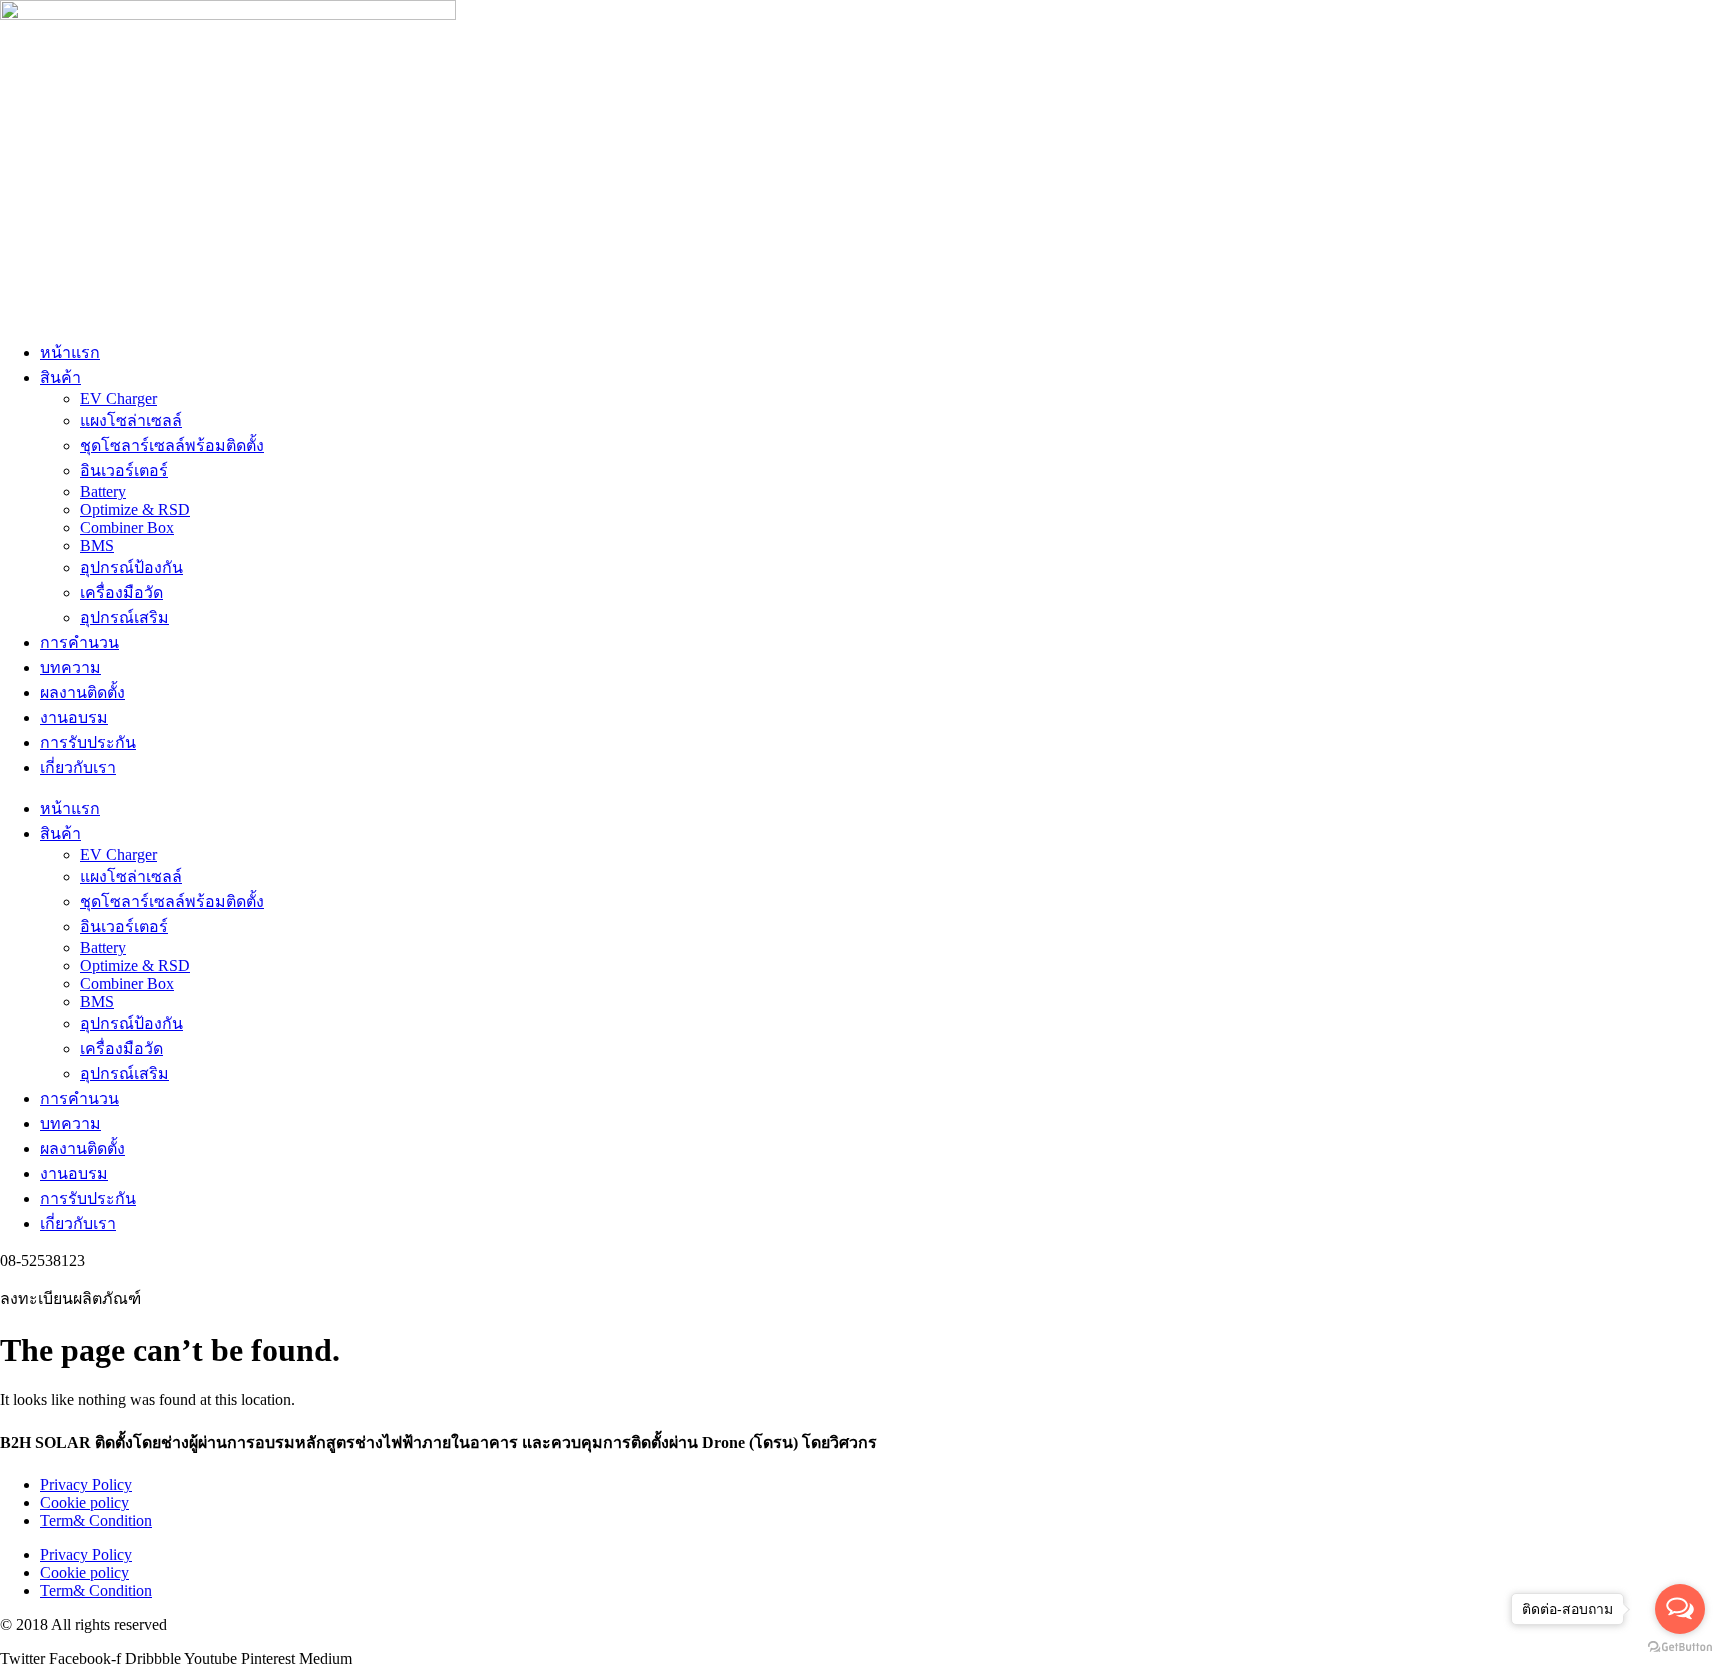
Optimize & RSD (135, 509)
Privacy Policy (86, 1484)
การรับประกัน (88, 742)
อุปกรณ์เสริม (124, 617)
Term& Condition (96, 1520)
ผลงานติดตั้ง (82, 692)
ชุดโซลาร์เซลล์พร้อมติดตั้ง (172, 445)
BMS (97, 545)
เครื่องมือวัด (121, 592)
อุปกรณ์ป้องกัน (131, 567)
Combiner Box (127, 527)
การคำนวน (79, 642)
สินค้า (60, 377)
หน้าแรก (70, 352)
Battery (103, 491)
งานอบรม (74, 717)
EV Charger (118, 398)
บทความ (70, 667)
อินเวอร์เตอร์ (124, 470)
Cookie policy (84, 1502)
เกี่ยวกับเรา (78, 767)
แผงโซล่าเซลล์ (131, 420)
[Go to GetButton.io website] (1680, 1647)
